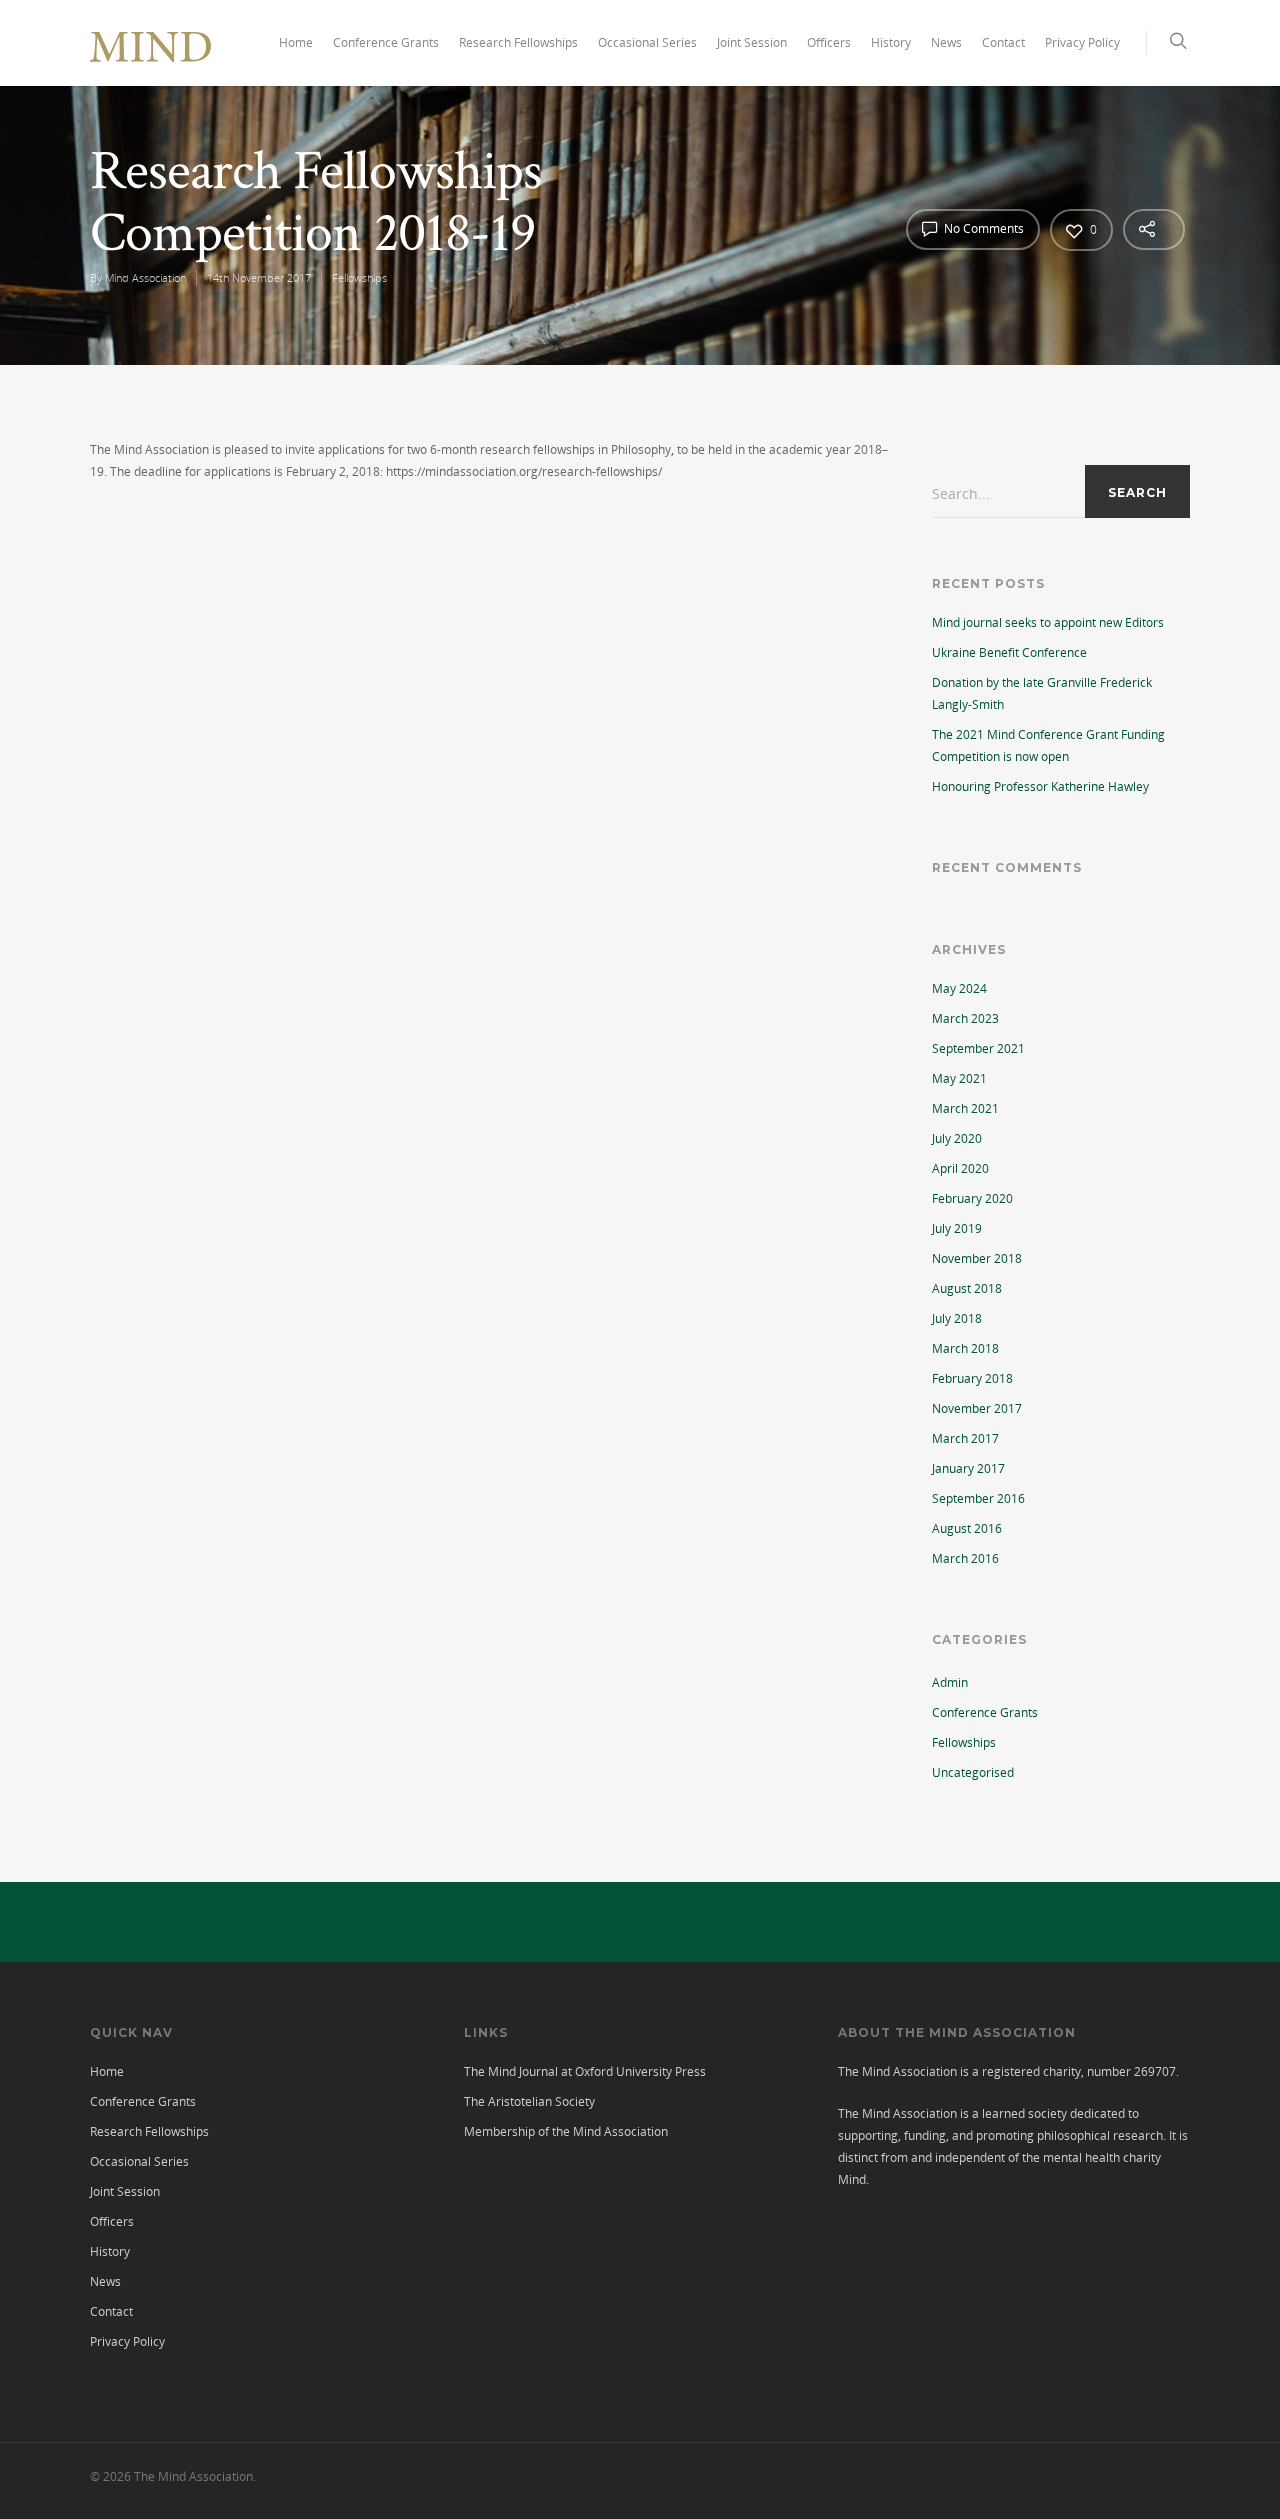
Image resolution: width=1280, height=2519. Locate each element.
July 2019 (957, 1228)
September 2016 (978, 1498)
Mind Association (145, 277)
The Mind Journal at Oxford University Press (585, 2071)
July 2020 (957, 1138)
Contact (1003, 42)
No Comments (982, 228)
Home (296, 42)
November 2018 (977, 1258)
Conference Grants (386, 42)
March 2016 (965, 1558)
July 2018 (957, 1318)
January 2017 (968, 1468)
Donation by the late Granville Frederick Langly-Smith (1042, 693)
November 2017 (977, 1408)
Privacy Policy (1082, 42)
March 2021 (965, 1108)
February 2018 (972, 1378)
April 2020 (960, 1168)
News (946, 42)
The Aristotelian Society (529, 2101)
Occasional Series (647, 42)
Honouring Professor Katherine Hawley (1040, 786)
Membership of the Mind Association (566, 2131)
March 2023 (965, 1018)
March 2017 (965, 1438)
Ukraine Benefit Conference (1009, 652)
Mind (852, 2179)
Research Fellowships (518, 42)
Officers (829, 42)
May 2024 (959, 988)
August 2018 (967, 1288)
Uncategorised (973, 1772)
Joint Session (752, 42)
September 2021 (978, 1048)
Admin (950, 1682)
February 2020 (972, 1198)
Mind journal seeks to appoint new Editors (1048, 622)
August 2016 (967, 1528)
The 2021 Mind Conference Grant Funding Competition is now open (1048, 745)
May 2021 (959, 1078)
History (891, 42)
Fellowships (359, 277)
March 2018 (965, 1348)
